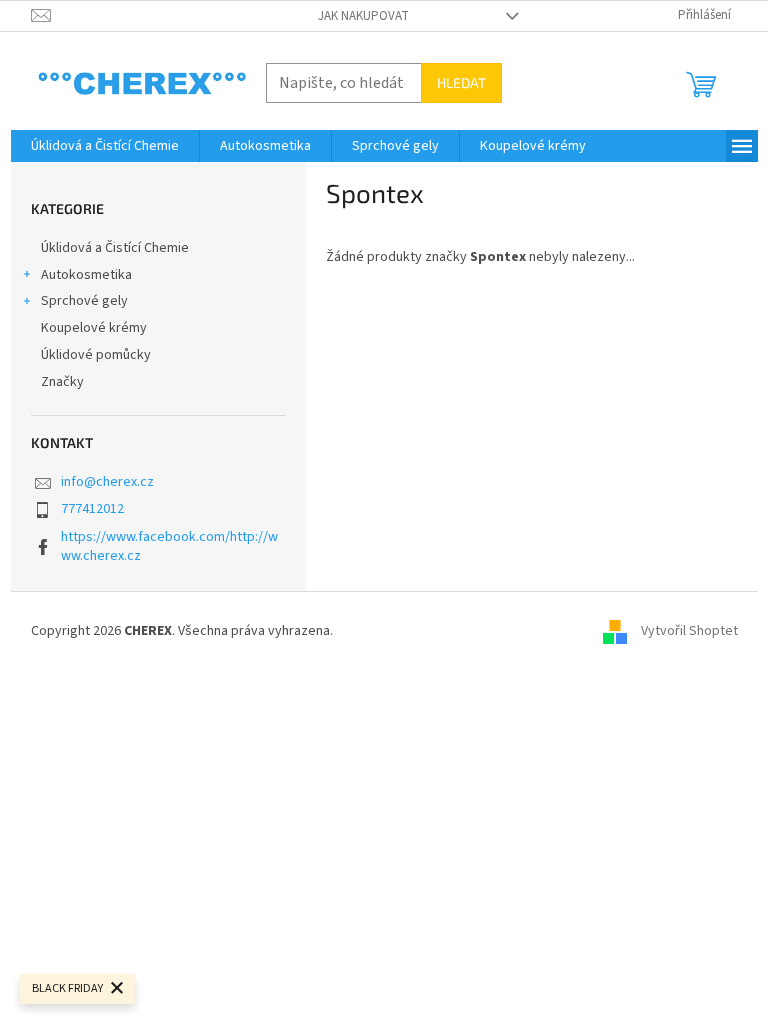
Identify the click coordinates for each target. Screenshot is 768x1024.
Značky (62, 382)
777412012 (92, 509)
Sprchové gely (84, 301)
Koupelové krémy (94, 328)
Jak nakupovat (363, 16)
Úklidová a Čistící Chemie (115, 248)
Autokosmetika (86, 275)
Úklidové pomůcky (96, 355)
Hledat (461, 82)
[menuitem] (105, 146)
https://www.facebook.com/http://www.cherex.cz (169, 546)
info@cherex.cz (107, 482)
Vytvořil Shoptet (689, 631)
